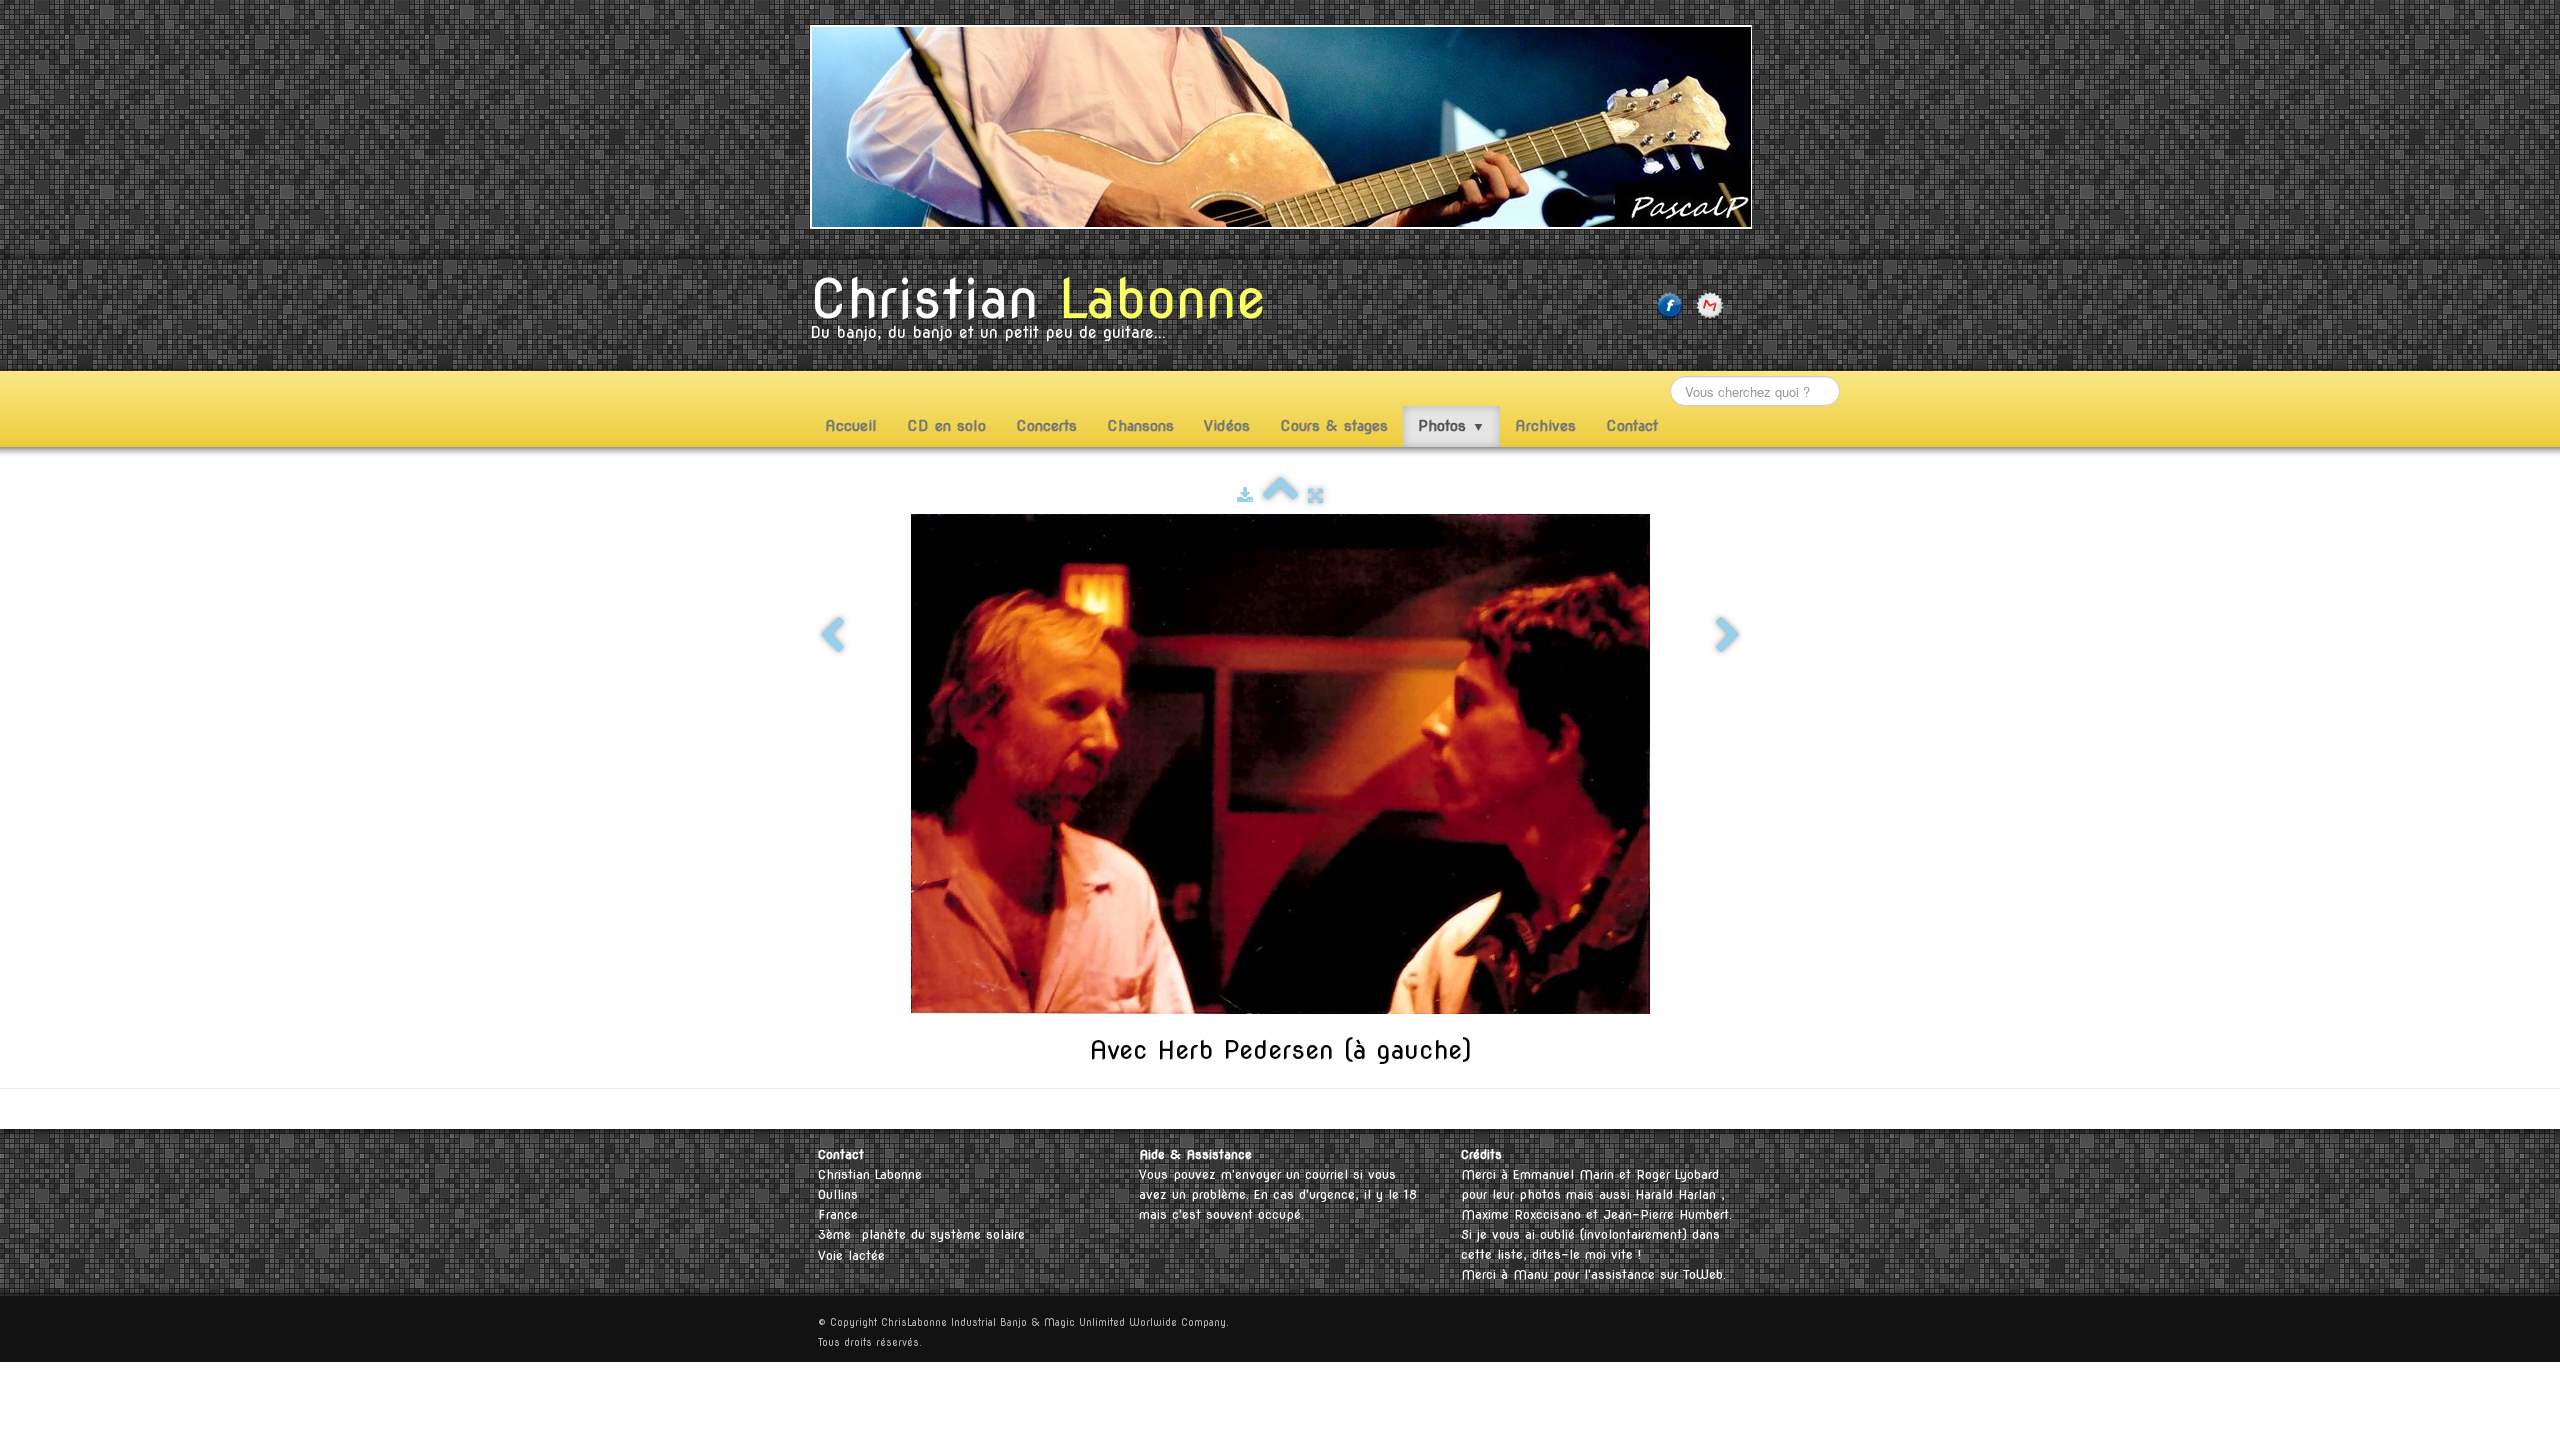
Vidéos (1227, 426)
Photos (1451, 426)
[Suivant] (1728, 636)
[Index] (1280, 495)
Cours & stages (1334, 426)
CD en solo (946, 426)
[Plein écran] (1315, 495)
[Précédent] (832, 636)
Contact (1632, 426)
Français (1685, 1108)
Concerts (1046, 426)
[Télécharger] (1245, 495)
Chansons (1140, 426)
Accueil (851, 426)
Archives (1545, 426)
